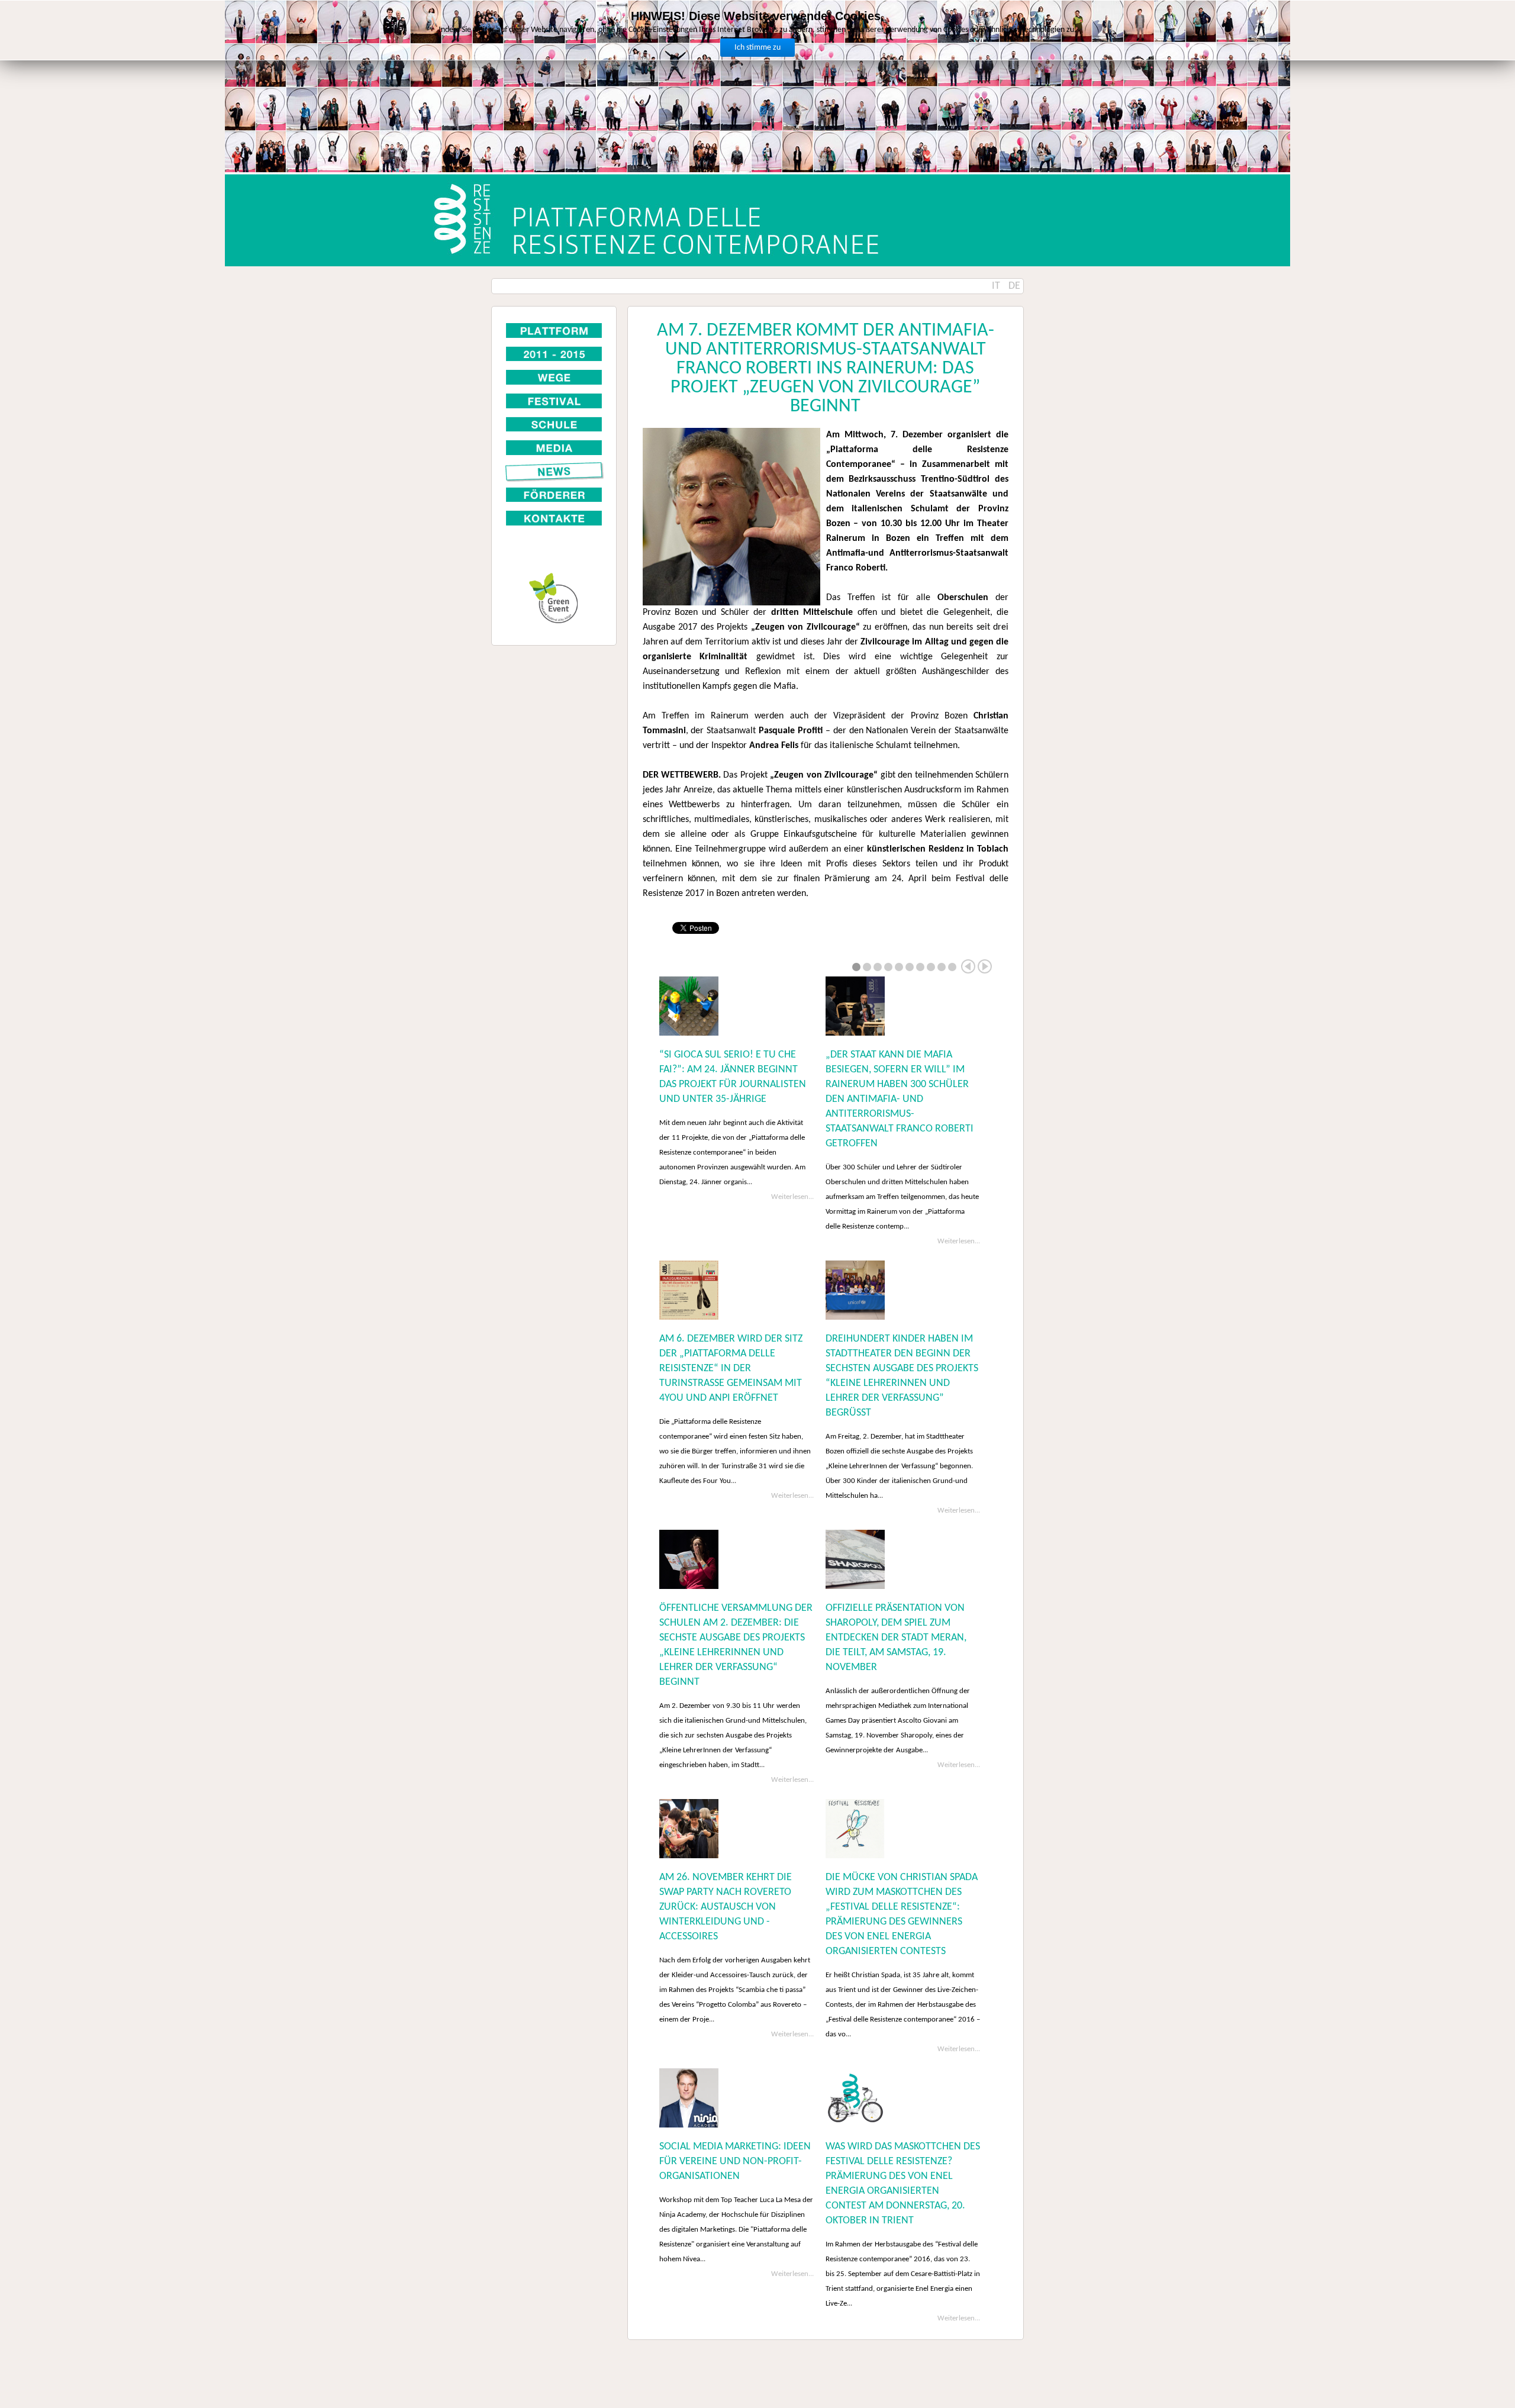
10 (952, 967)
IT (997, 286)
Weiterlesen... (792, 1197)
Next (985, 966)
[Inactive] (554, 377)
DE (1014, 286)
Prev (968, 966)
